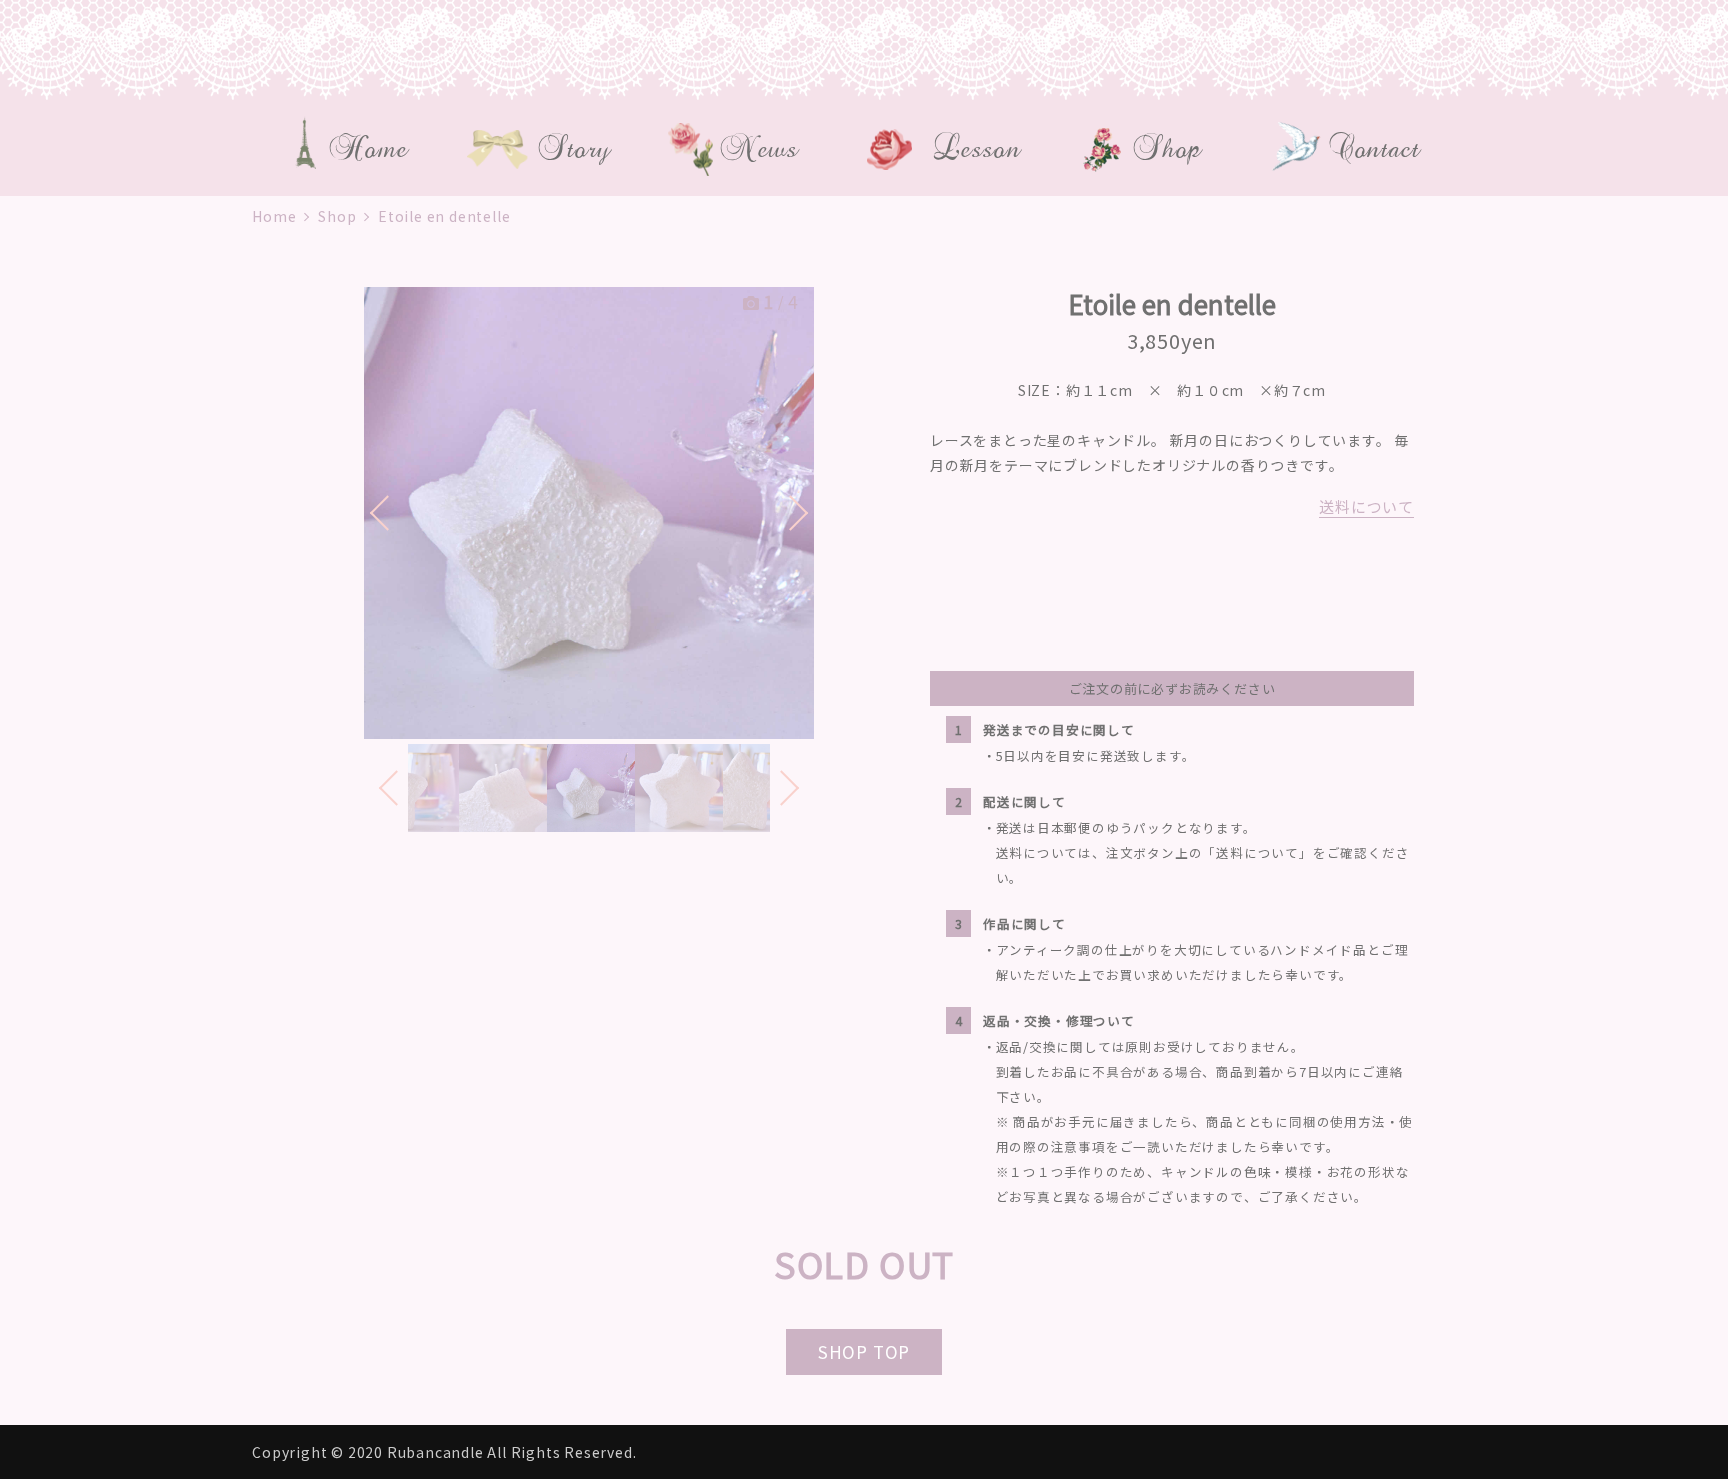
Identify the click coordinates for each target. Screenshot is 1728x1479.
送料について (1366, 506)
